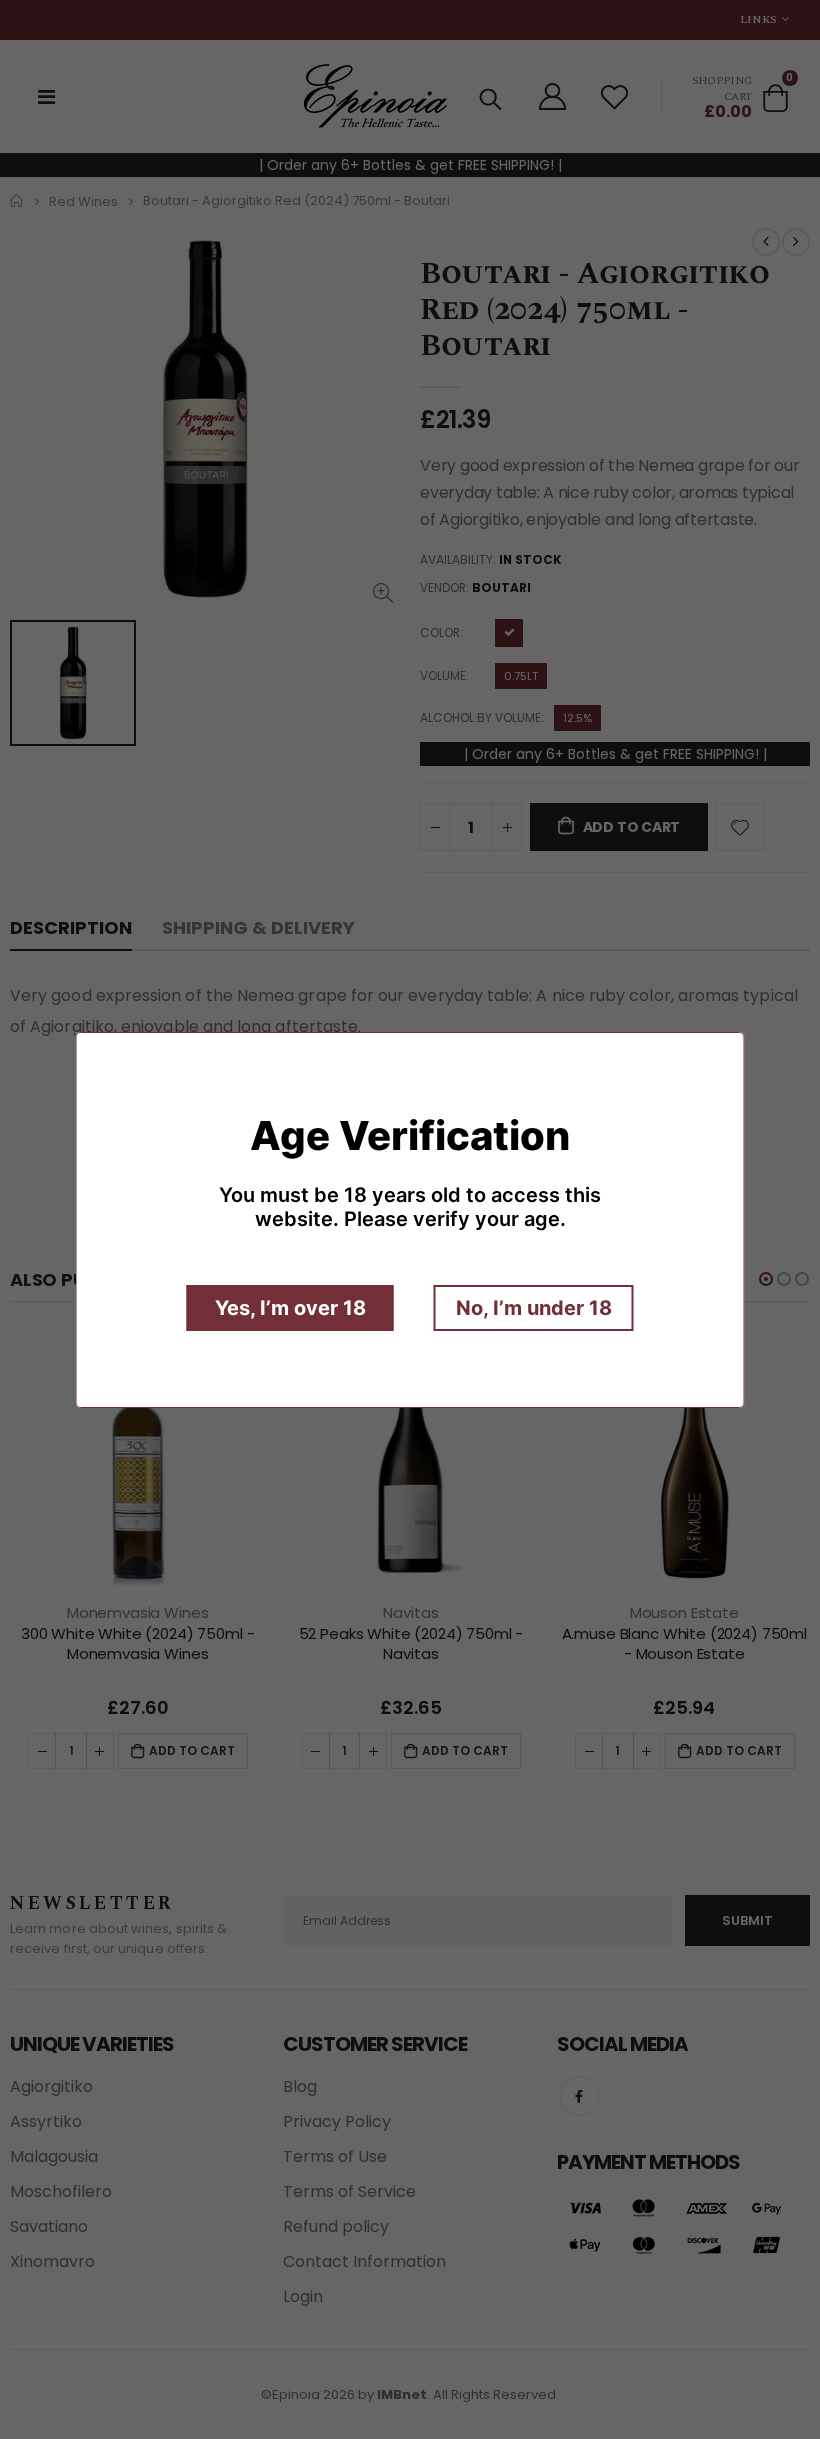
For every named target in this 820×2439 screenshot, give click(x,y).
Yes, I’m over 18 (290, 1308)
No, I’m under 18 (534, 1308)
